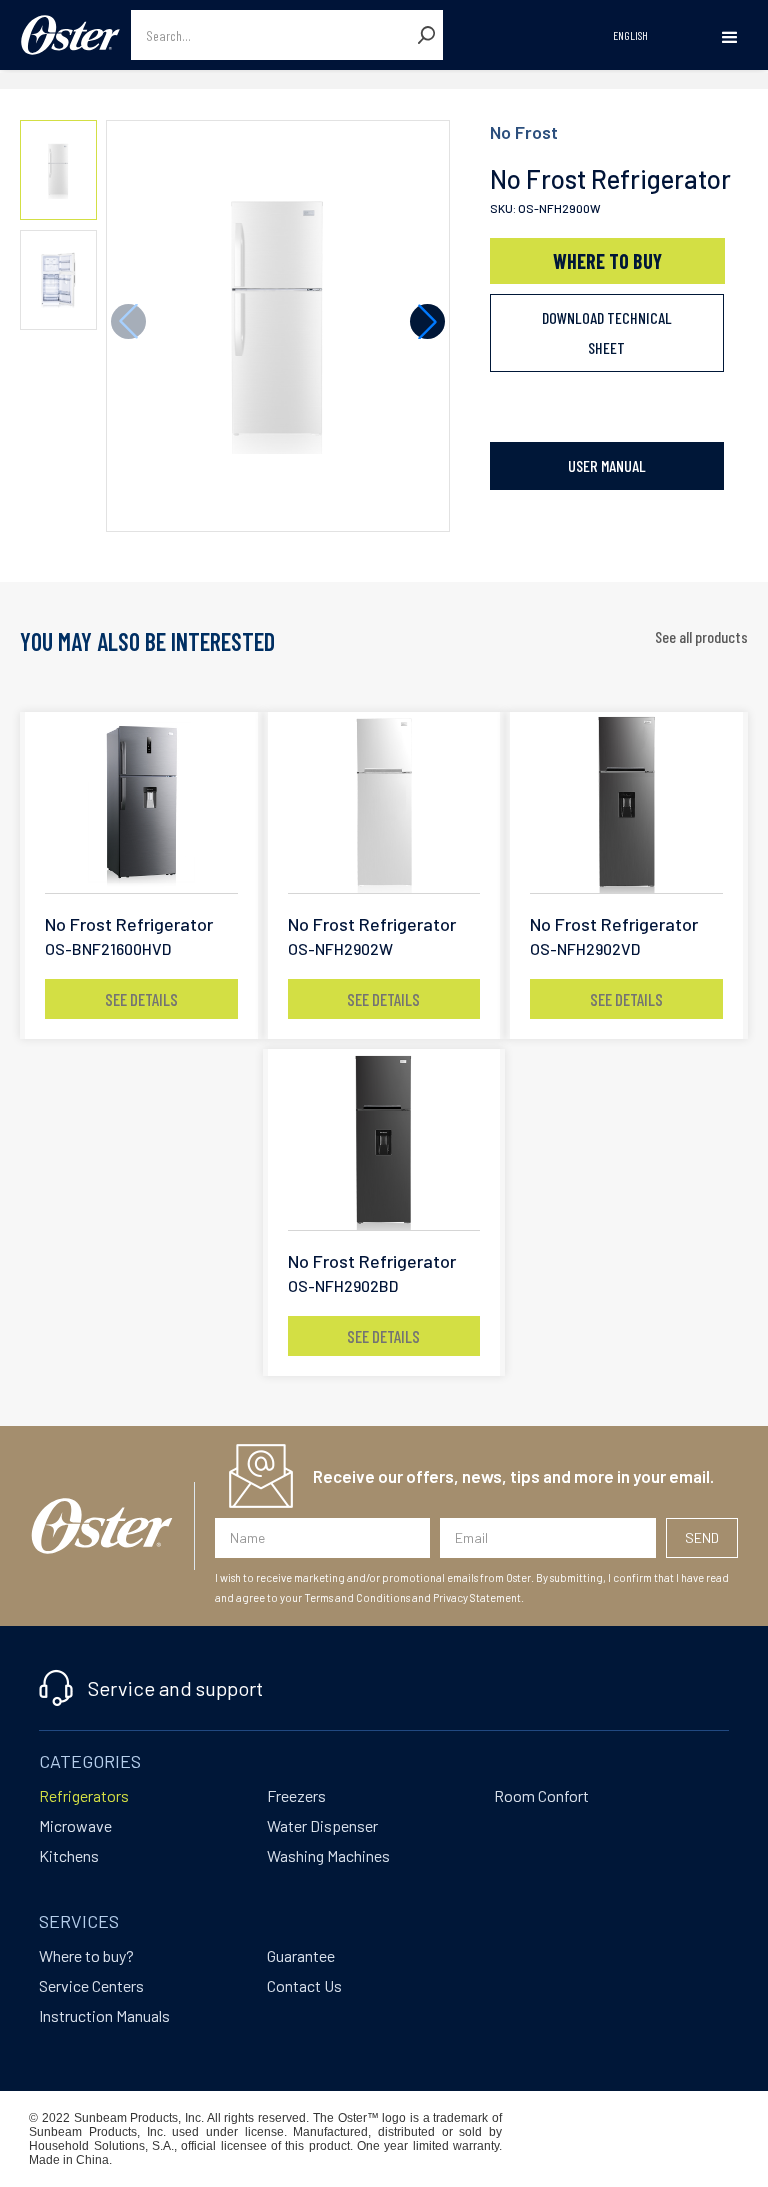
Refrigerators (84, 1795)
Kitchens (69, 1855)
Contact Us (304, 1985)
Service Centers (91, 1985)
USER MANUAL (607, 465)
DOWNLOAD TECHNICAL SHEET (607, 332)
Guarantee (301, 1955)
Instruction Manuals (104, 2015)
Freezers (296, 1795)
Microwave (75, 1825)
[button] (729, 38)
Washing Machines (328, 1855)
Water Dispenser (322, 1825)
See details (141, 999)
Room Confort (541, 1795)
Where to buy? (86, 1955)
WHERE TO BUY (607, 261)
